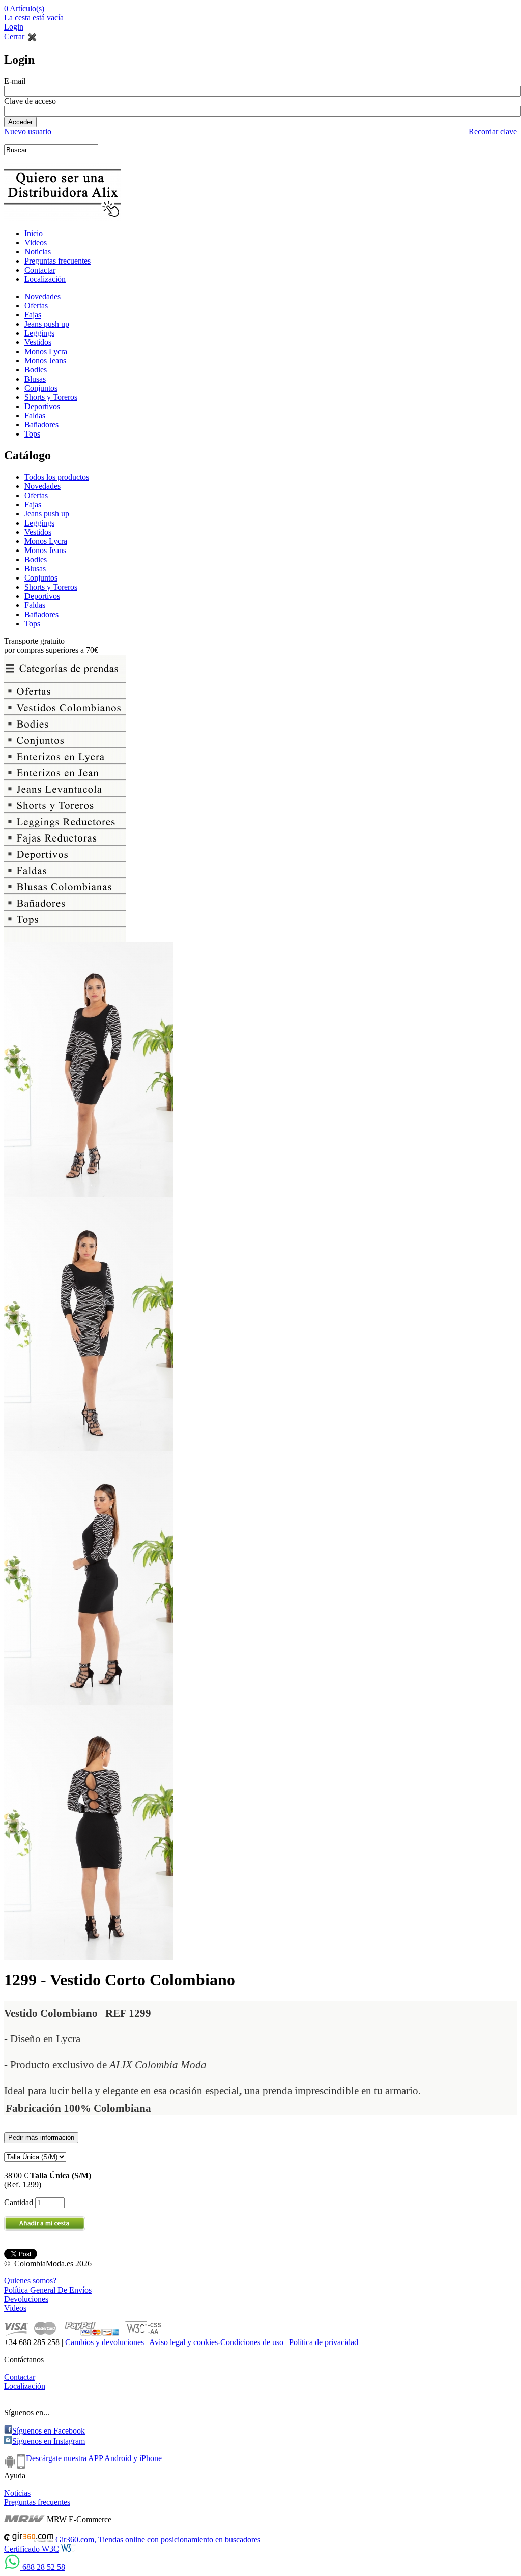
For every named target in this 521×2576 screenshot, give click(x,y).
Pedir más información (41, 2138)
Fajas (33, 315)
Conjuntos (41, 388)
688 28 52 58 (43, 2567)
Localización (45, 279)
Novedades (42, 296)
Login (14, 27)
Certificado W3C (32, 2549)
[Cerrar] (32, 36)
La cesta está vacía (34, 18)
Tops (32, 434)
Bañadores (41, 425)
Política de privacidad (324, 2342)
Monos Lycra (46, 351)
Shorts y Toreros (51, 397)
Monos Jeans (45, 360)
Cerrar (14, 36)
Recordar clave (493, 132)
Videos (36, 242)
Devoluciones (26, 2299)
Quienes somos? (30, 2281)
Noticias (38, 252)
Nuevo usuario (28, 132)
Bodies (36, 370)
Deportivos (42, 406)
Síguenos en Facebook (49, 2431)
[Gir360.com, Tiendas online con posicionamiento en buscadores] (29, 2540)
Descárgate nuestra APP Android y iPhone (94, 2458)
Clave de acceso (30, 101)
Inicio (34, 233)
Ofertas (36, 306)
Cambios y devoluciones (105, 2342)
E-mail (15, 81)
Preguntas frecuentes (57, 261)
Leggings (39, 333)
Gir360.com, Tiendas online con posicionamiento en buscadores (158, 2540)
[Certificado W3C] (69, 2549)
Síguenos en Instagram (49, 2441)
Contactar (40, 270)
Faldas (35, 415)
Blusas (35, 379)
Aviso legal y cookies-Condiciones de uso (216, 2342)
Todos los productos (57, 477)
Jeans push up (47, 324)
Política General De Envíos (48, 2290)
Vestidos (38, 342)
